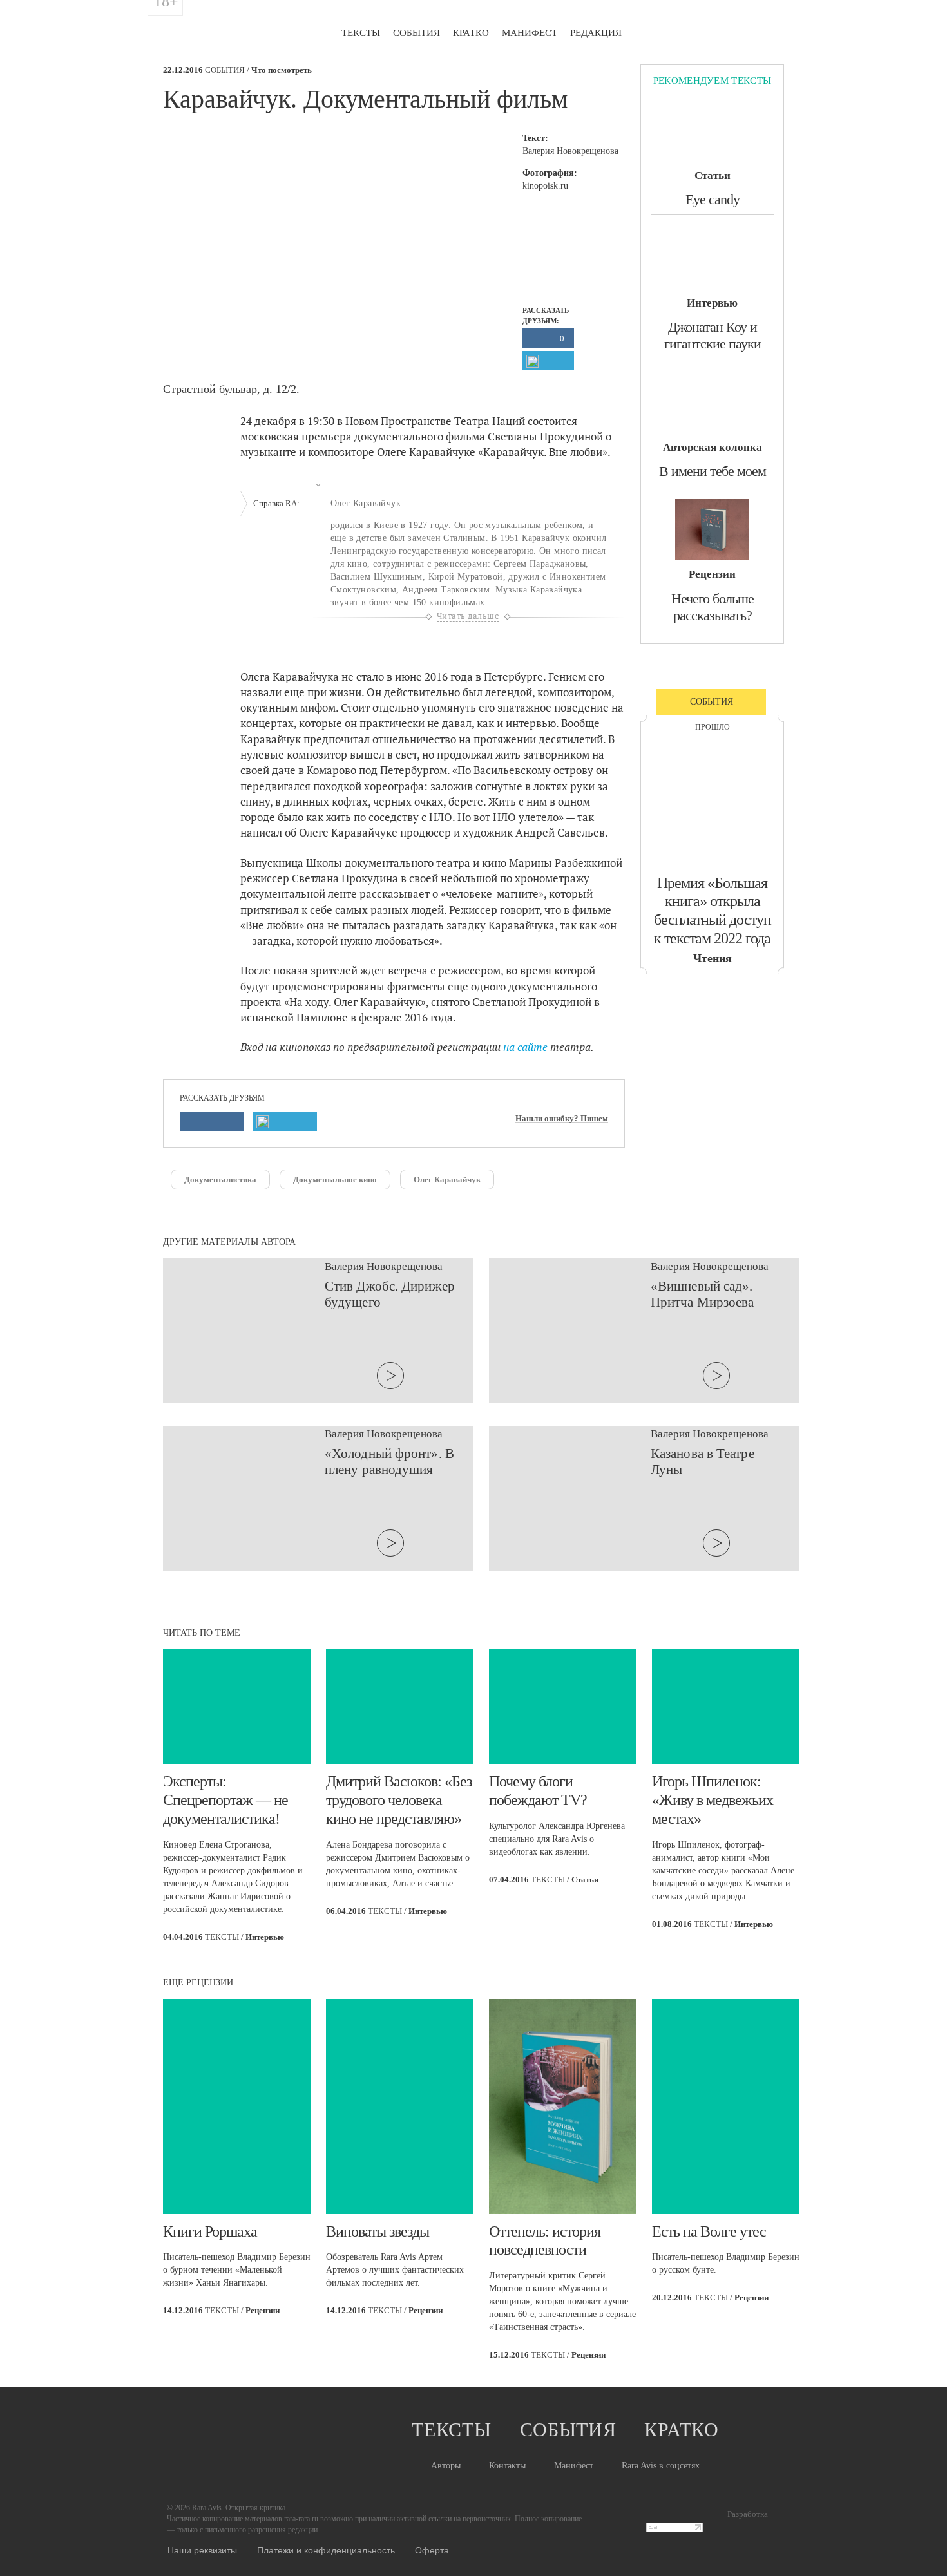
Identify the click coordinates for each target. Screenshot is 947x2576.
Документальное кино (335, 1179)
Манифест (530, 33)
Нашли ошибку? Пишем (562, 1119)
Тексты (361, 33)
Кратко (471, 33)
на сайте (525, 1047)
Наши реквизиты (202, 2550)
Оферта (432, 2550)
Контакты (507, 2466)
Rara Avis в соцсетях (661, 2466)
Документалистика (220, 1179)
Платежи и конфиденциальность (326, 2550)
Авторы (446, 2466)
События (416, 33)
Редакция (596, 33)
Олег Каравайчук (447, 1179)
